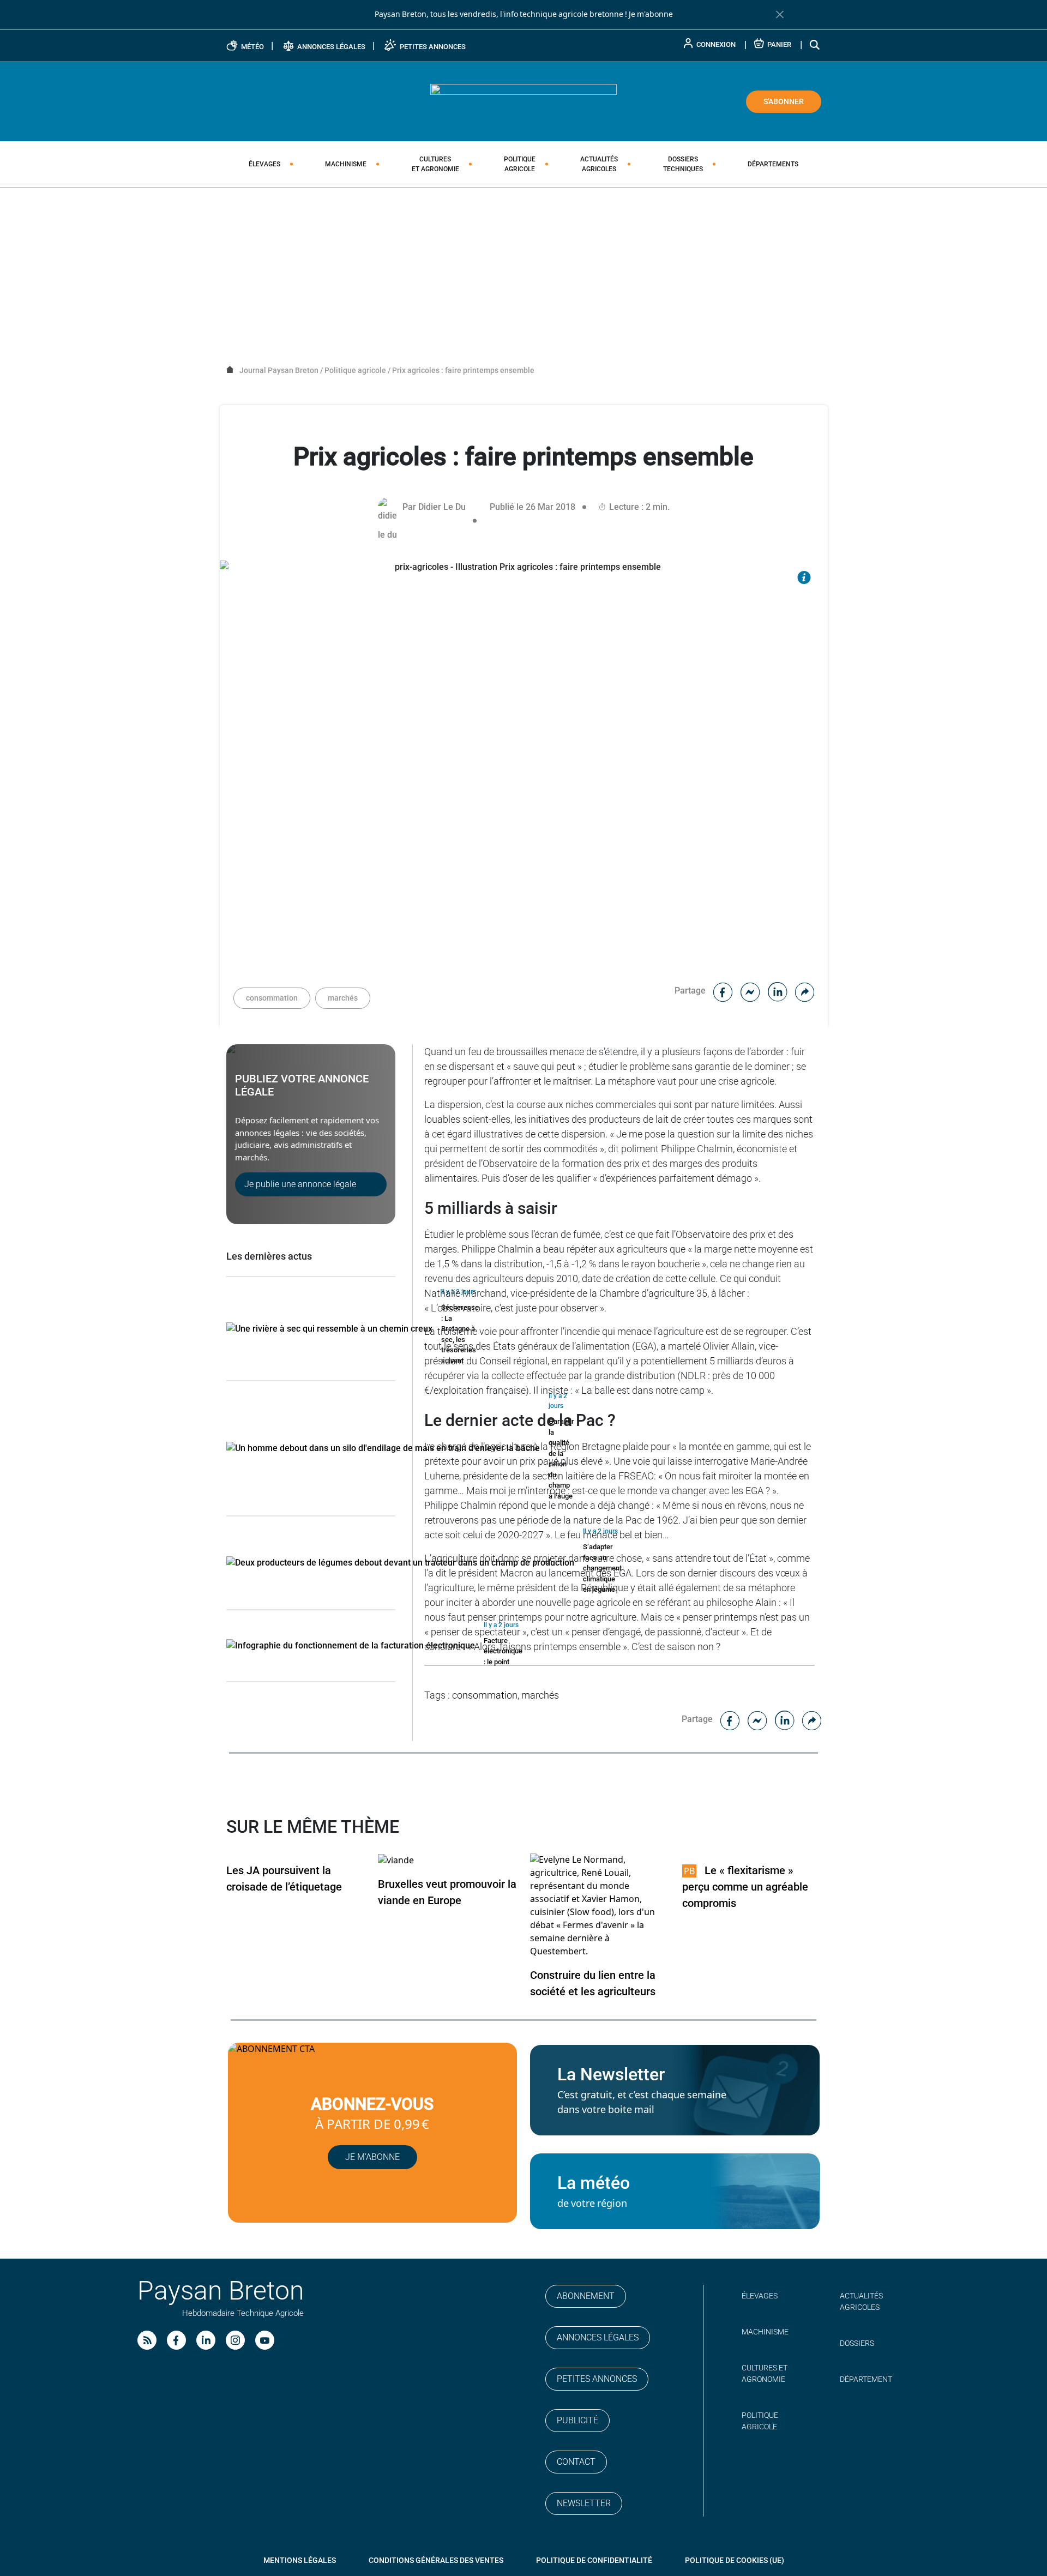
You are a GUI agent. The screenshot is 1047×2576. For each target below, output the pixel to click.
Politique (520, 164)
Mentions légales (300, 2560)
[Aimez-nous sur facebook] (176, 2340)
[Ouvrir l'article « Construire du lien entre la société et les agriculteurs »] (600, 1906)
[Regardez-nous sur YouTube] (265, 2340)
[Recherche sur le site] (815, 44)
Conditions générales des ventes (436, 2560)
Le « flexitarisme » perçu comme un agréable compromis (745, 1887)
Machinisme (346, 164)
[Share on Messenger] (750, 991)
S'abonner (784, 101)
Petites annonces (597, 2379)
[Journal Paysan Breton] (523, 101)
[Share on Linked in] (778, 991)
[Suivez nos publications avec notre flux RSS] (147, 2340)
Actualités (599, 164)
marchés (343, 998)
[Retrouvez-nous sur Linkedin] (206, 2340)
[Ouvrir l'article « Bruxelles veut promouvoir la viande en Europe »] (396, 1860)
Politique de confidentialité (594, 2560)
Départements (773, 164)
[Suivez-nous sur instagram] (235, 2340)
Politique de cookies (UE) (735, 2560)
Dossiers (683, 164)
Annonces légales (598, 2337)
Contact (576, 2462)
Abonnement (586, 2296)
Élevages (264, 164)
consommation (272, 998)
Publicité (577, 2420)
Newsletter (584, 2503)
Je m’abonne (372, 2157)
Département (866, 2379)
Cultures (435, 164)
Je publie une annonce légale (300, 1184)
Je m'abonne (651, 14)
